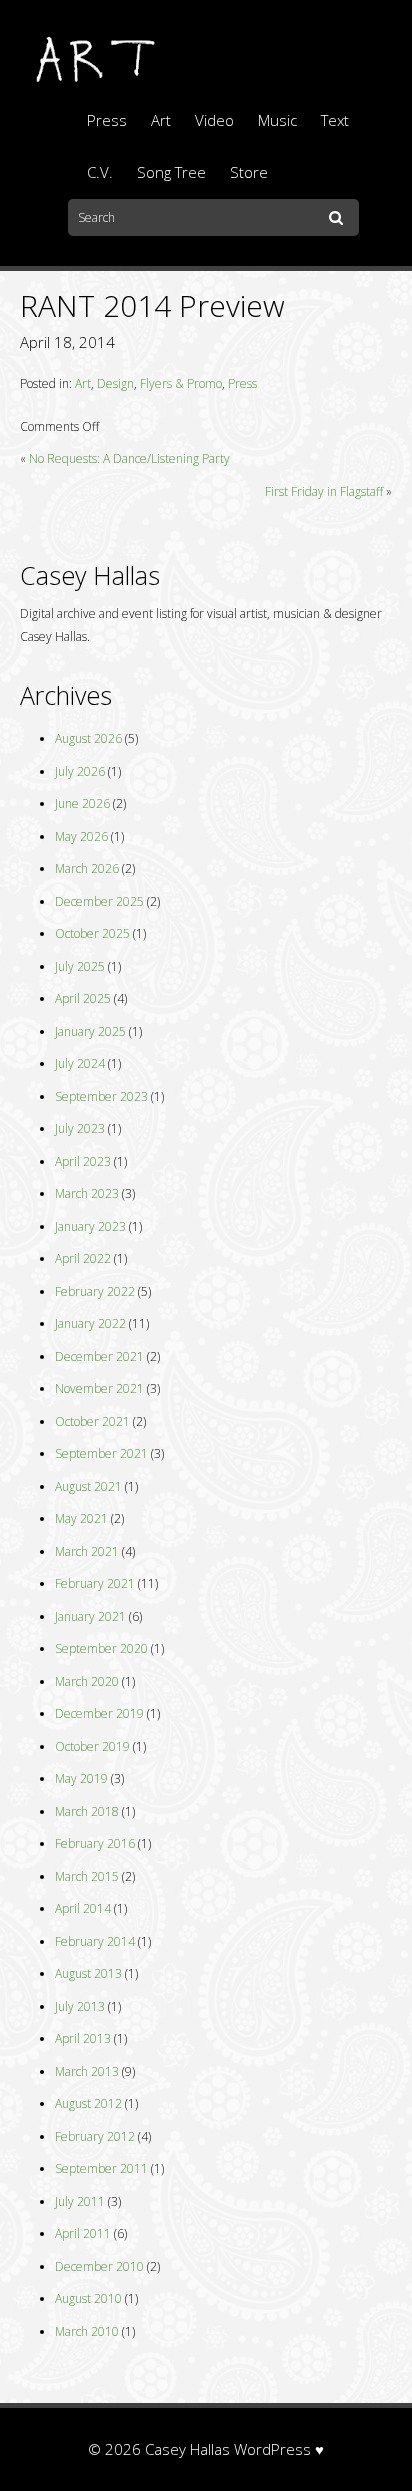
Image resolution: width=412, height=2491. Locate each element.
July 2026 (80, 771)
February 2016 (95, 1843)
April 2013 (83, 2038)
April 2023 (83, 1161)
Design (115, 383)
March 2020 (87, 1681)
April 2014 (83, 1908)
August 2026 (88, 738)
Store (249, 172)
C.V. (100, 172)
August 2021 (88, 1486)
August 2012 (88, 2103)
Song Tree (171, 172)
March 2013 (87, 2071)
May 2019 (81, 1778)
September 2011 (101, 2168)
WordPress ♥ (279, 2449)
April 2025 (83, 998)
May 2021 (81, 1518)
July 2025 (80, 966)
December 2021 (99, 1356)
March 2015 (87, 1876)
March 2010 (87, 2331)
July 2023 (80, 1128)
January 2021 (90, 1616)
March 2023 (87, 1193)
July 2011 (80, 2201)
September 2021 (101, 1453)
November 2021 (99, 1388)
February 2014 (95, 1941)
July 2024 (80, 1063)
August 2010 (88, 2298)
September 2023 (101, 1096)
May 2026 (81, 836)
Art (161, 120)
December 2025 (99, 901)
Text (335, 120)
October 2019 (92, 1746)
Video (214, 120)
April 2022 (83, 1258)
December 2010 (99, 2266)
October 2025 (92, 933)
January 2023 (90, 1226)
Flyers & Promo (181, 383)
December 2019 (99, 1713)
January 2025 (90, 1031)
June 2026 (82, 803)
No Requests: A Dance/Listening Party (129, 458)
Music (277, 120)
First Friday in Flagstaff (324, 491)
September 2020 (101, 1648)
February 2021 (95, 1583)
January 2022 (90, 1323)
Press (107, 120)
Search (339, 219)
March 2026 (87, 868)
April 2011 (83, 2233)
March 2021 (87, 1551)
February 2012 (95, 2136)
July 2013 (80, 2006)
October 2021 (92, 1421)
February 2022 (95, 1291)
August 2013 (88, 1973)
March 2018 (87, 1811)
